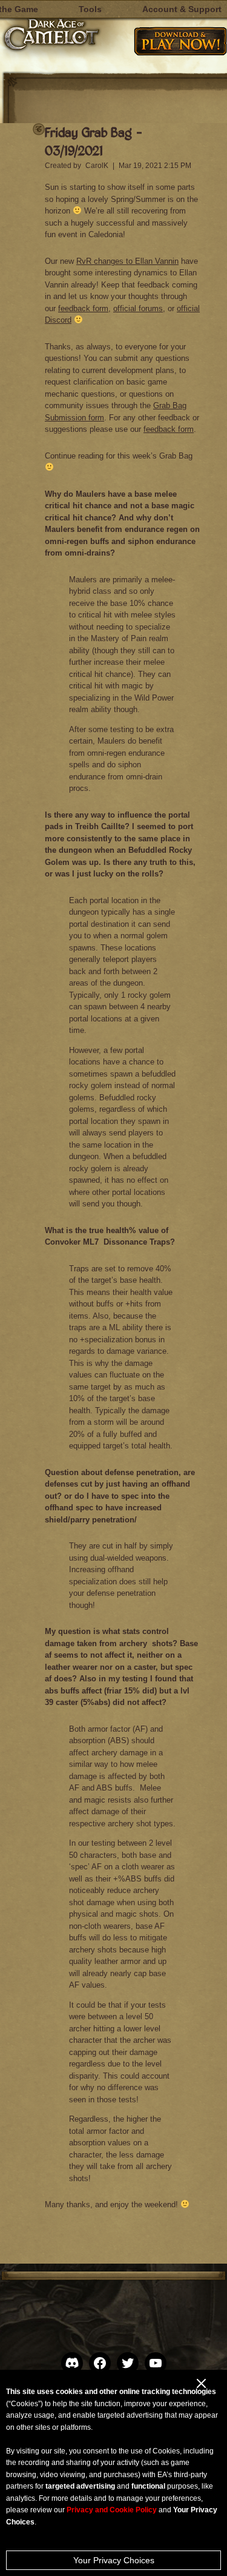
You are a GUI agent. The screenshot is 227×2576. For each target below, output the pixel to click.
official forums (138, 308)
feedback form (83, 308)
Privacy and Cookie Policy (112, 2510)
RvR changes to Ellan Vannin (127, 261)
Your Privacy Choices (114, 2560)
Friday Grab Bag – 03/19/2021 (94, 141)
